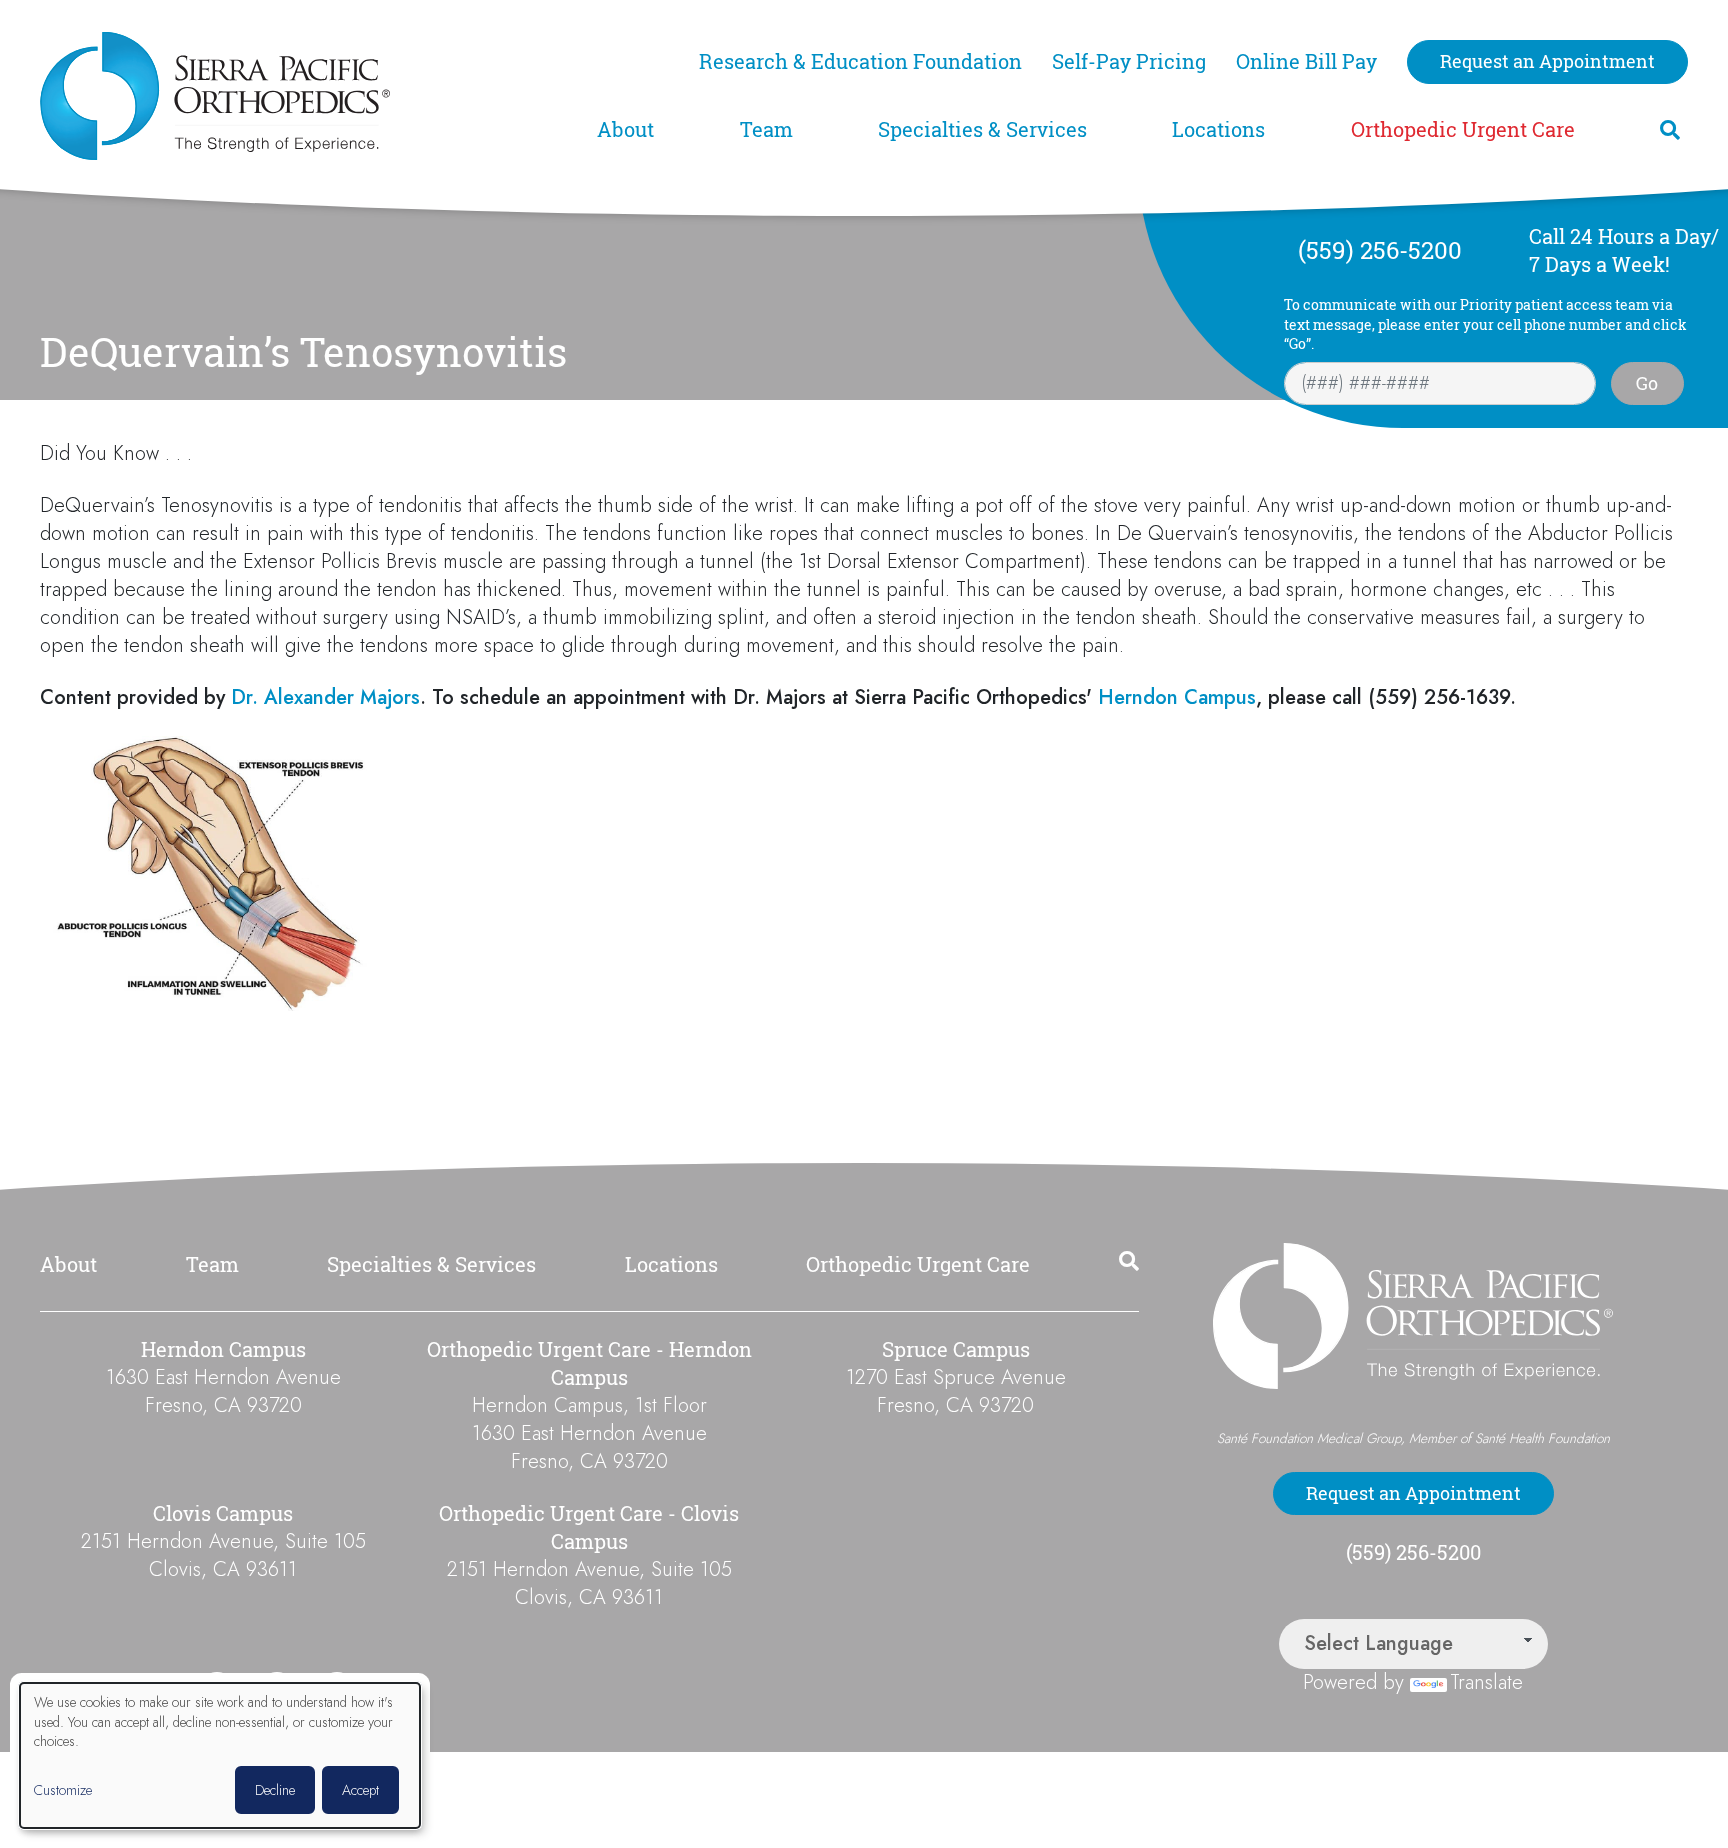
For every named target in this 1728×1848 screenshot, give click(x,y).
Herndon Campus (1177, 697)
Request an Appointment (1547, 61)
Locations (1218, 129)
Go (1647, 383)
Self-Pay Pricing (1129, 61)
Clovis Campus (223, 1513)
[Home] (306, 96)
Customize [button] (63, 1790)
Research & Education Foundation (860, 61)
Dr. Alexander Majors (325, 697)
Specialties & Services (982, 129)
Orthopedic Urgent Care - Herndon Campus (589, 1363)
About (625, 129)
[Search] (1670, 130)
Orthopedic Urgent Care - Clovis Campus (589, 1527)
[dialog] (220, 1755)
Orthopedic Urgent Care (1463, 129)
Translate (1486, 1682)
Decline (275, 1790)
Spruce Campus (956, 1349)
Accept (360, 1790)
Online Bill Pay (1306, 61)
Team (766, 129)
